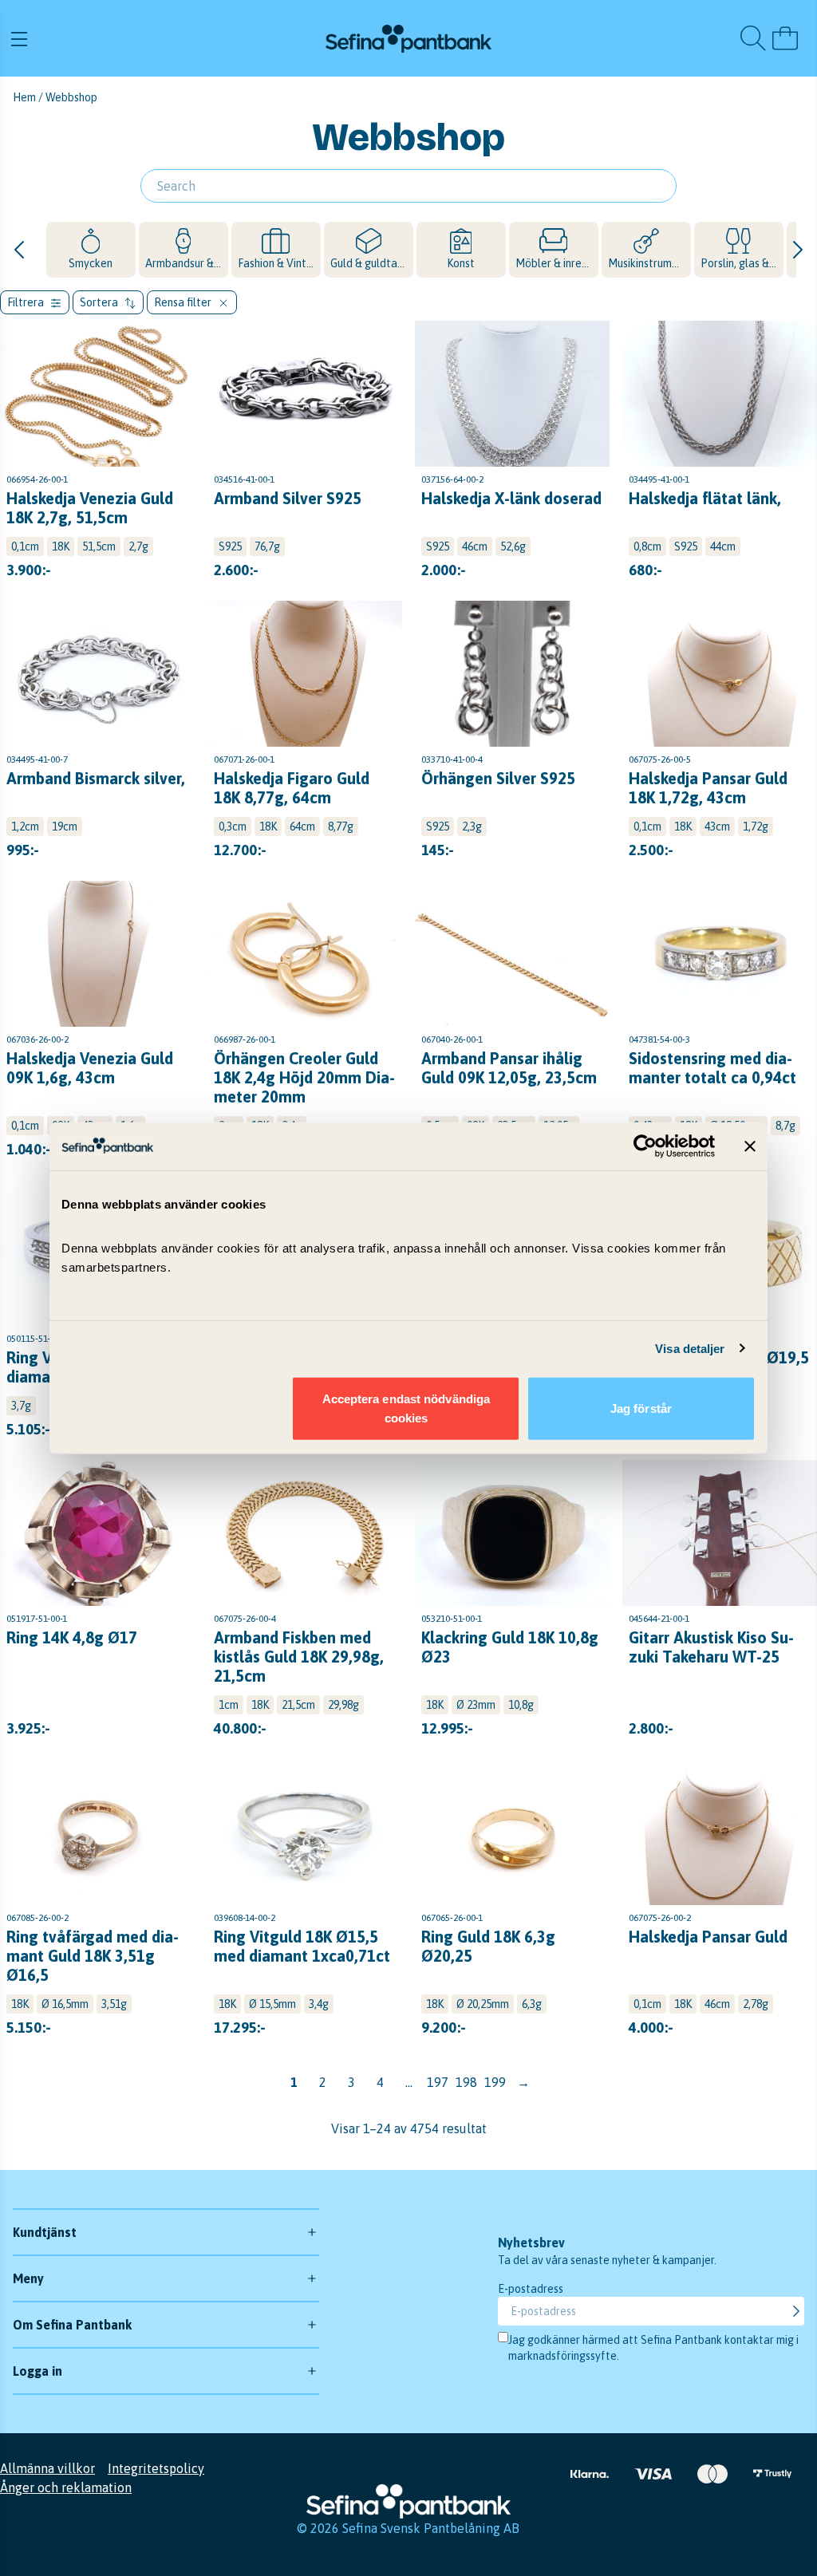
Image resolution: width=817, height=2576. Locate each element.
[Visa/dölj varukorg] (785, 38)
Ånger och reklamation (66, 2487)
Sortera (100, 302)
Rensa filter (184, 302)
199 (495, 2082)
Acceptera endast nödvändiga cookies (407, 1408)
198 (466, 2082)
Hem (24, 97)
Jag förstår (641, 1408)
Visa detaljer (690, 1348)
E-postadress (531, 2289)
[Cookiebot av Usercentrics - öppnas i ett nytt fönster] (645, 1146)
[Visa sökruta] (753, 38)
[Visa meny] (140, 38)
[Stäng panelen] (750, 1146)
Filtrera (27, 302)
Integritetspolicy (156, 2468)
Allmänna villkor (47, 2468)
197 (438, 2082)
